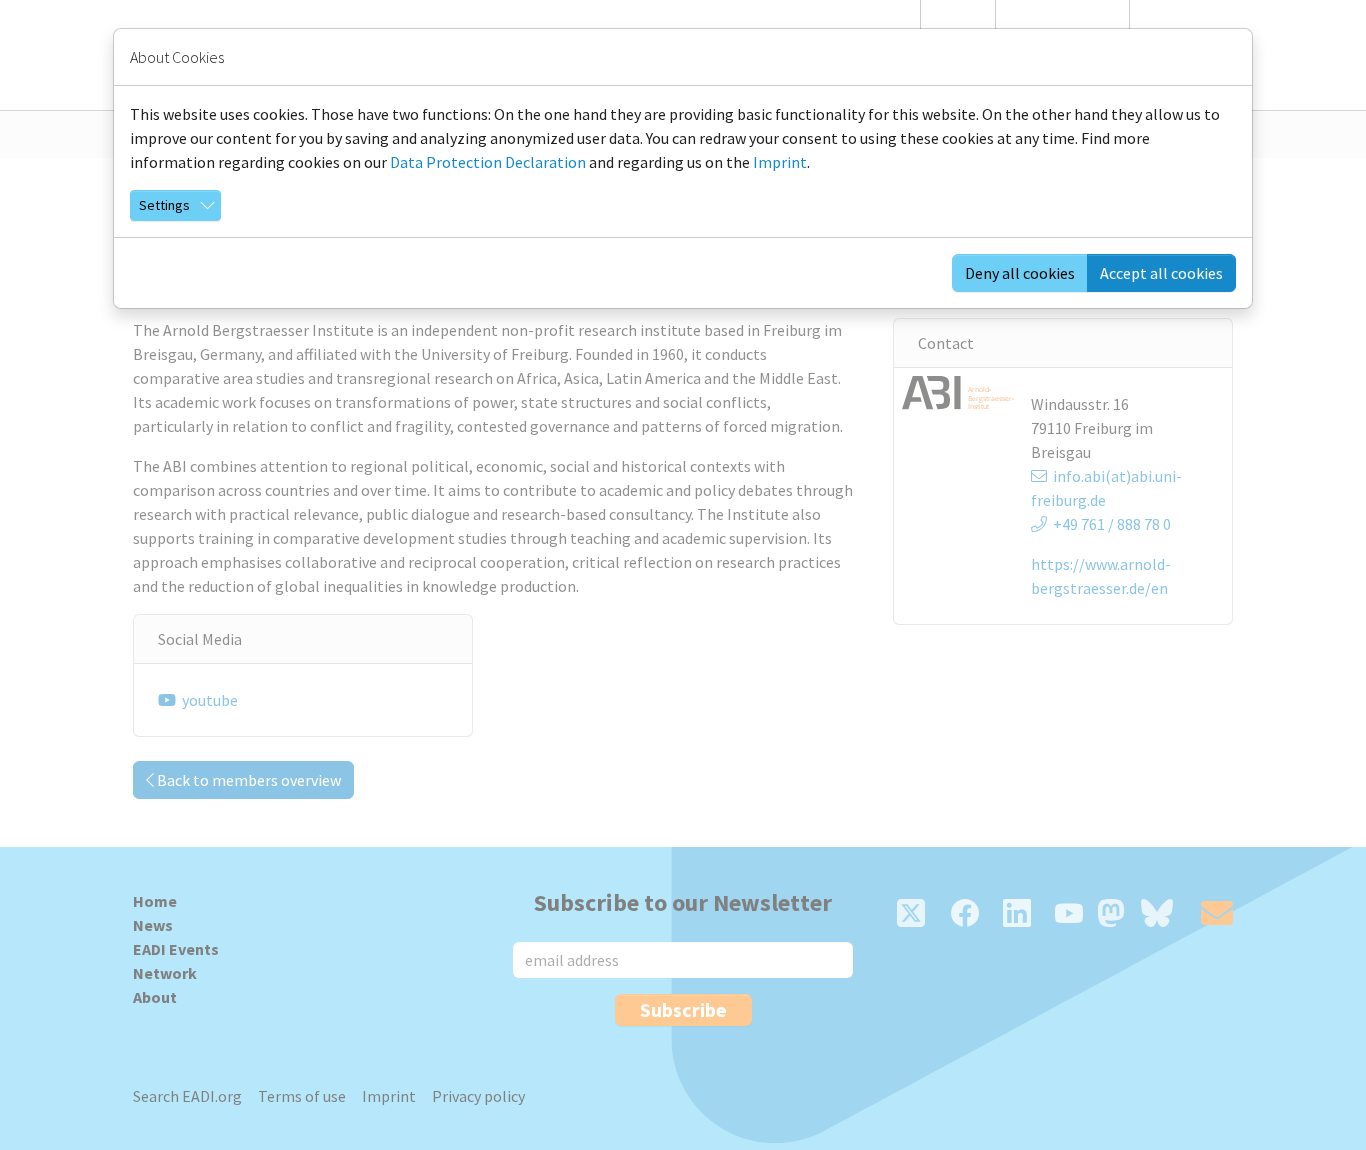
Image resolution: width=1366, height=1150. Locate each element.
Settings (164, 205)
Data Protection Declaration (488, 162)
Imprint (780, 162)
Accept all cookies (1161, 273)
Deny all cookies (1020, 273)
